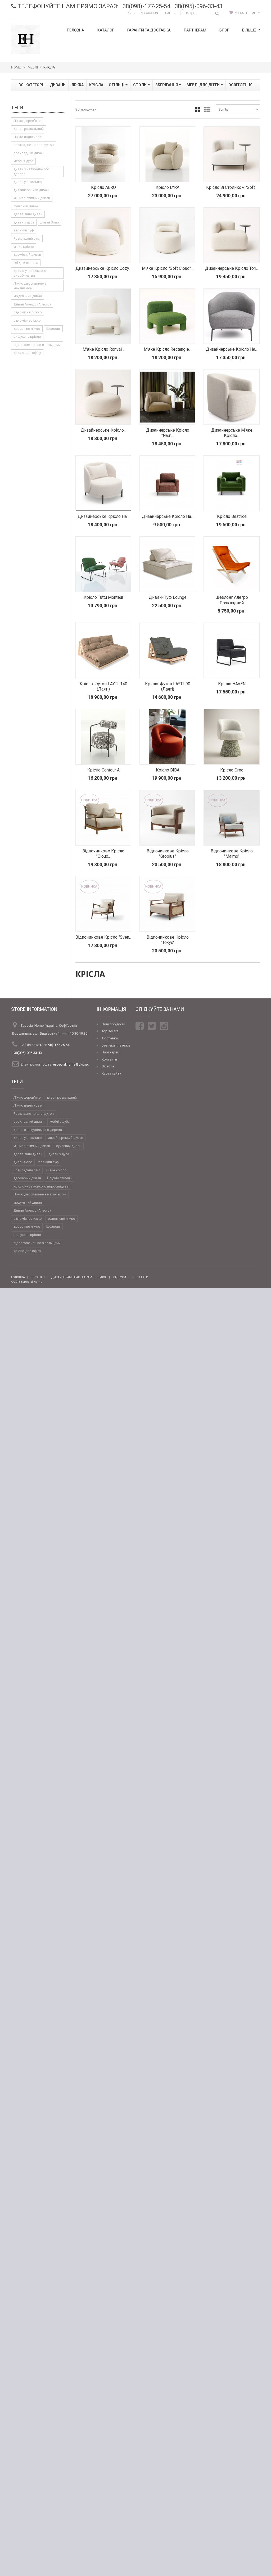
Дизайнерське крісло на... (232, 349)
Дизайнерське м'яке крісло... (232, 433)
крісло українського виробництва (30, 273)
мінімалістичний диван (32, 198)
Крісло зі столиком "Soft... (232, 187)
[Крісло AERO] (103, 154)
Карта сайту (111, 1073)
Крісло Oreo (232, 770)
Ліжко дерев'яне (27, 121)
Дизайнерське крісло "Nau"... (168, 433)
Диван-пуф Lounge (168, 597)
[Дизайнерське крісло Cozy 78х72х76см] (103, 235)
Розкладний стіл (27, 238)
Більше (249, 30)
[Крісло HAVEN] (231, 650)
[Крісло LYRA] (167, 154)
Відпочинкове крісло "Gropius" (168, 854)
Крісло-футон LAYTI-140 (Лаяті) (103, 686)
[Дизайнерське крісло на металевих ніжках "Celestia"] (103, 483)
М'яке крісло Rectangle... (168, 349)
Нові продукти (113, 1024)
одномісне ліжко (27, 320)
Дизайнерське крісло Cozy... (103, 268)
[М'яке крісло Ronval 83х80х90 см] (103, 316)
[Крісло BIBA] (167, 737)
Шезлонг (53, 329)
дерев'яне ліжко (27, 329)
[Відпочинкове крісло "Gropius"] (167, 818)
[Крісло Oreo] (231, 737)
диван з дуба (24, 222)
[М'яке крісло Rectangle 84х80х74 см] (167, 316)
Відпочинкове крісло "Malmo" (232, 854)
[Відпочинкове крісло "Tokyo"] (167, 904)
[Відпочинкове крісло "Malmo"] (231, 818)
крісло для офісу (27, 353)
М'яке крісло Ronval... (103, 349)
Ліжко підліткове (28, 137)
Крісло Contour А (103, 770)
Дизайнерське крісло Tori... (232, 268)
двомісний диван (27, 255)
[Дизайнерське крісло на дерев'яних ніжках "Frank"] (167, 483)
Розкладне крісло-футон (34, 145)
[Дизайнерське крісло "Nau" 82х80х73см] (167, 397)
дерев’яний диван (28, 214)
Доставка (110, 1038)
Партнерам (195, 30)
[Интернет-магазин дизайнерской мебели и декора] (26, 39)
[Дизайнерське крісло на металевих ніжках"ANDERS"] (231, 316)
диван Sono (50, 222)
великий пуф (24, 230)
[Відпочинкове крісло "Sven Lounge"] (103, 904)
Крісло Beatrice (232, 516)
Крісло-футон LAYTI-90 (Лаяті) (168, 686)
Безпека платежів (116, 1045)
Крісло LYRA (168, 187)
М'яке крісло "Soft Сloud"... (168, 268)
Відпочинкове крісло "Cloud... (103, 854)
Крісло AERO (103, 187)
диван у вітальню (28, 182)
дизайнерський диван (31, 190)
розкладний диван (29, 153)
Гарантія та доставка (149, 30)
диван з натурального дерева (31, 172)
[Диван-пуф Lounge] (167, 564)
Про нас (38, 1277)
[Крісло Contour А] (103, 737)
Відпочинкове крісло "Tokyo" (168, 940)
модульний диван (28, 296)
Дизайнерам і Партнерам (72, 1277)
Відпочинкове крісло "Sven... (103, 937)
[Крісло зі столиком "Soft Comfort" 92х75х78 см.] (231, 154)
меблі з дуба (23, 161)
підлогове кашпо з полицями (37, 345)
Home (16, 67)
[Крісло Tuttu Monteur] (103, 564)
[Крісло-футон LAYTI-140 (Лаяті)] (103, 650)
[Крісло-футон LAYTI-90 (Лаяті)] (167, 650)
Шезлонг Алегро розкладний (232, 600)
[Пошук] (217, 13)
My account (150, 13)
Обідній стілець (26, 263)
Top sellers (110, 1031)
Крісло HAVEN (232, 684)
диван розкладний (29, 129)
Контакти (109, 1059)
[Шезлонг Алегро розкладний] (231, 564)
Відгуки (120, 1277)
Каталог (106, 30)
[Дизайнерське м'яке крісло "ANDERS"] (231, 397)
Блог (224, 30)
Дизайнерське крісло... (103, 430)
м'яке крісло (24, 247)
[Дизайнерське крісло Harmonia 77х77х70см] (103, 397)
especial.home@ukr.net (71, 1064)
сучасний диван (26, 206)
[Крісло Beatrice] (231, 483)
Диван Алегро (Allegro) (32, 304)
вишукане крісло (27, 337)
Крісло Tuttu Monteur (103, 597)
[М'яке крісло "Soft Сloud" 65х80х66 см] (167, 235)
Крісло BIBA (168, 770)
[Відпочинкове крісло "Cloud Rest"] (103, 818)
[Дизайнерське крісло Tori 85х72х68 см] (231, 235)
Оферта (108, 1066)
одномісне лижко (28, 312)
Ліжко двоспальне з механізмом (30, 286)
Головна (76, 30)
